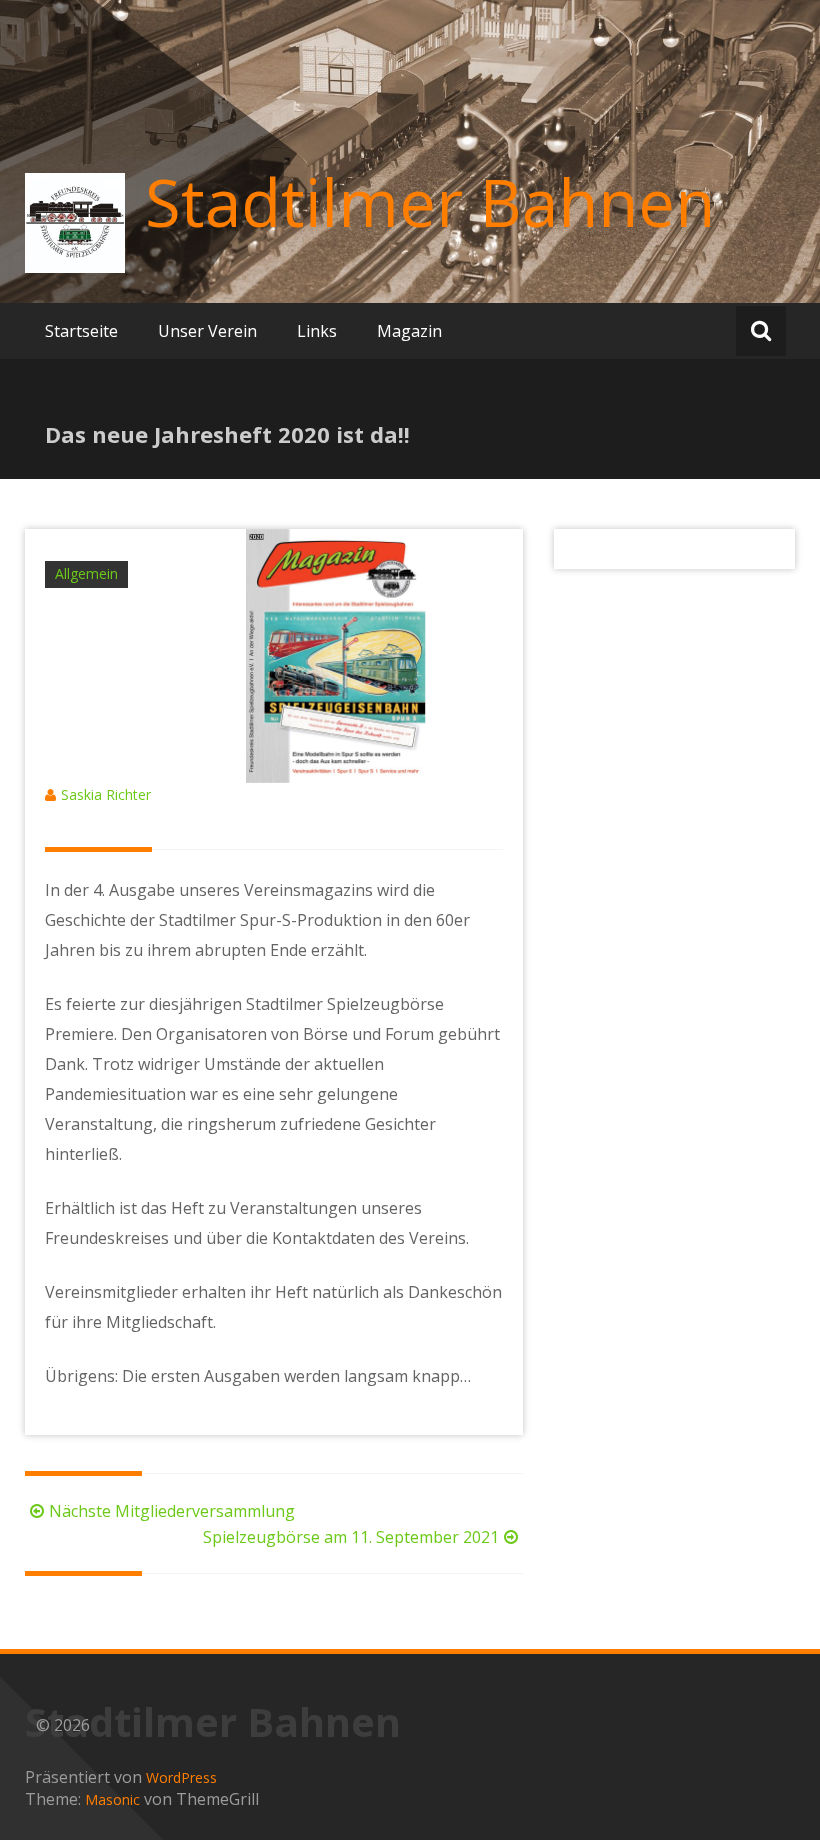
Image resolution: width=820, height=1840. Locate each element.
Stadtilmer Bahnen (430, 202)
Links (317, 331)
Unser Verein (207, 331)
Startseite (81, 331)
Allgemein (86, 573)
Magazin (409, 331)
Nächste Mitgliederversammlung (172, 1511)
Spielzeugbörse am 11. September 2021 (351, 1537)
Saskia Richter (106, 794)
